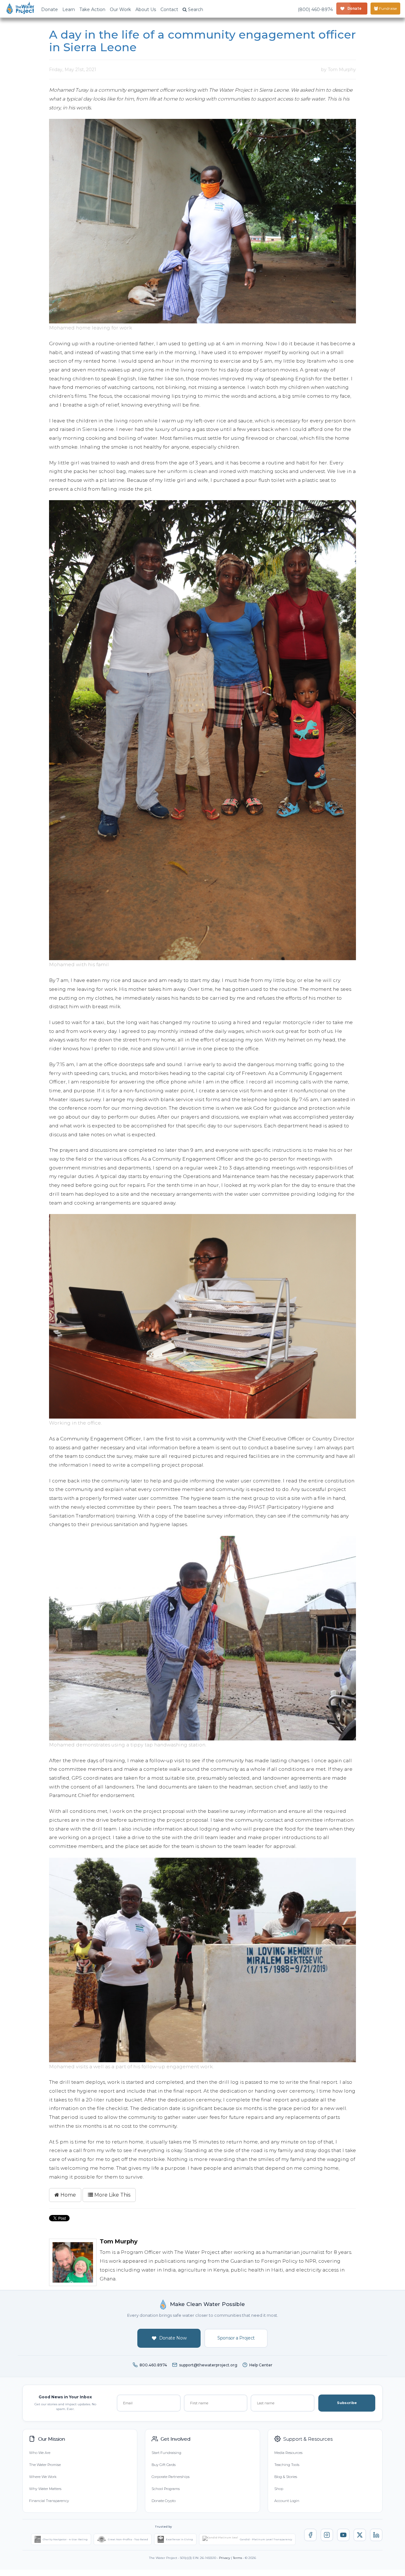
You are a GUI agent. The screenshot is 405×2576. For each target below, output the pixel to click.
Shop (279, 2489)
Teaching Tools (287, 2465)
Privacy (224, 2558)
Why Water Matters (45, 2489)
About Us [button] (146, 9)
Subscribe (347, 2403)
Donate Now (173, 2338)
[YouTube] (343, 2535)
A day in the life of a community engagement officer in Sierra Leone (202, 41)
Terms (237, 2558)
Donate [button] (50, 9)
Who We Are (40, 2453)
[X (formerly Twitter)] (360, 2535)
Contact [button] (169, 9)
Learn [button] (69, 9)
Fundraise (387, 8)
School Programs (166, 2489)
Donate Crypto (164, 2501)
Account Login (287, 2501)
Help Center (261, 2365)
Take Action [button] (92, 9)
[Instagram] (327, 2535)
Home (68, 2195)
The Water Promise (45, 2465)
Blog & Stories (286, 2477)
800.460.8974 (153, 2365)
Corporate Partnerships (171, 2477)
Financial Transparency (49, 2501)
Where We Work (43, 2477)
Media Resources (288, 2453)
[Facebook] (310, 2535)
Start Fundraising (166, 2453)
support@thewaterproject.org (208, 2365)
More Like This (112, 2195)
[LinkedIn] (376, 2535)
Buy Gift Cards (164, 2465)
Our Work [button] (120, 9)
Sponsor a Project (236, 2338)
